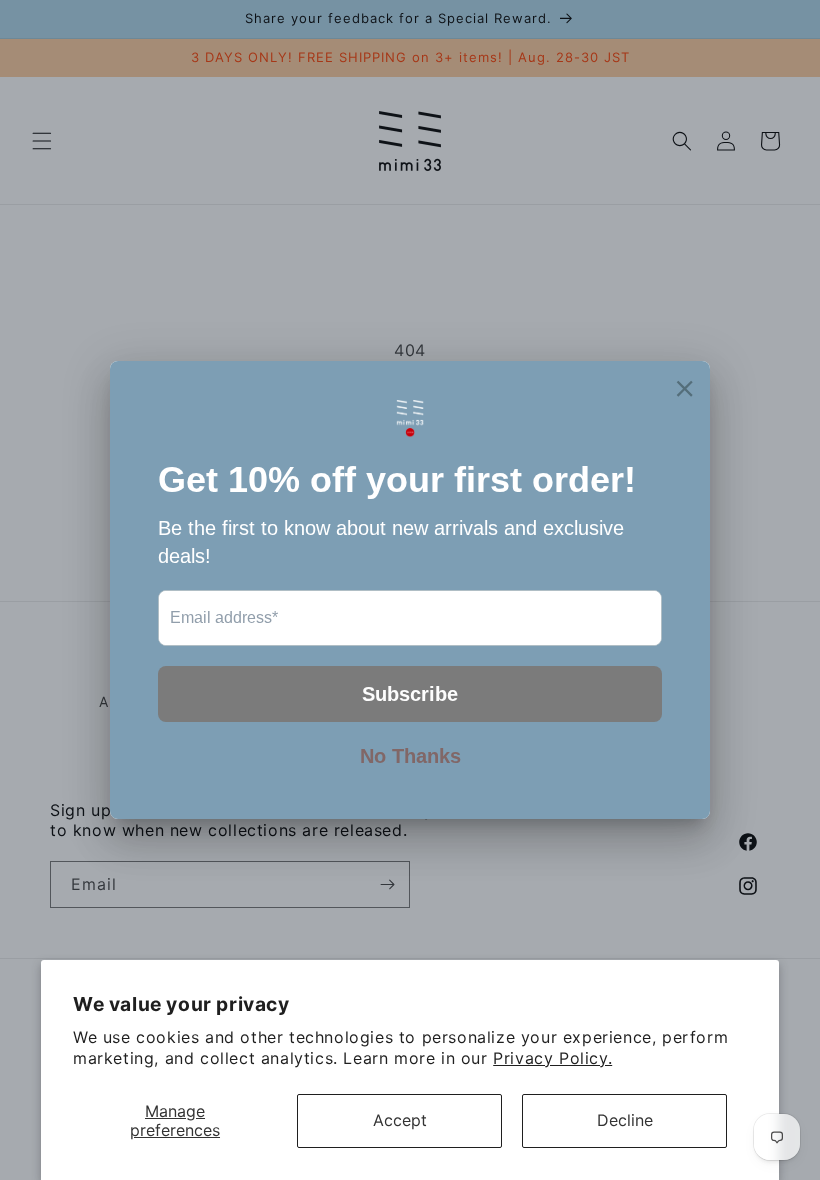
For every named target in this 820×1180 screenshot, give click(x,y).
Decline (625, 1120)
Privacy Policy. (552, 1058)
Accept (400, 1120)
